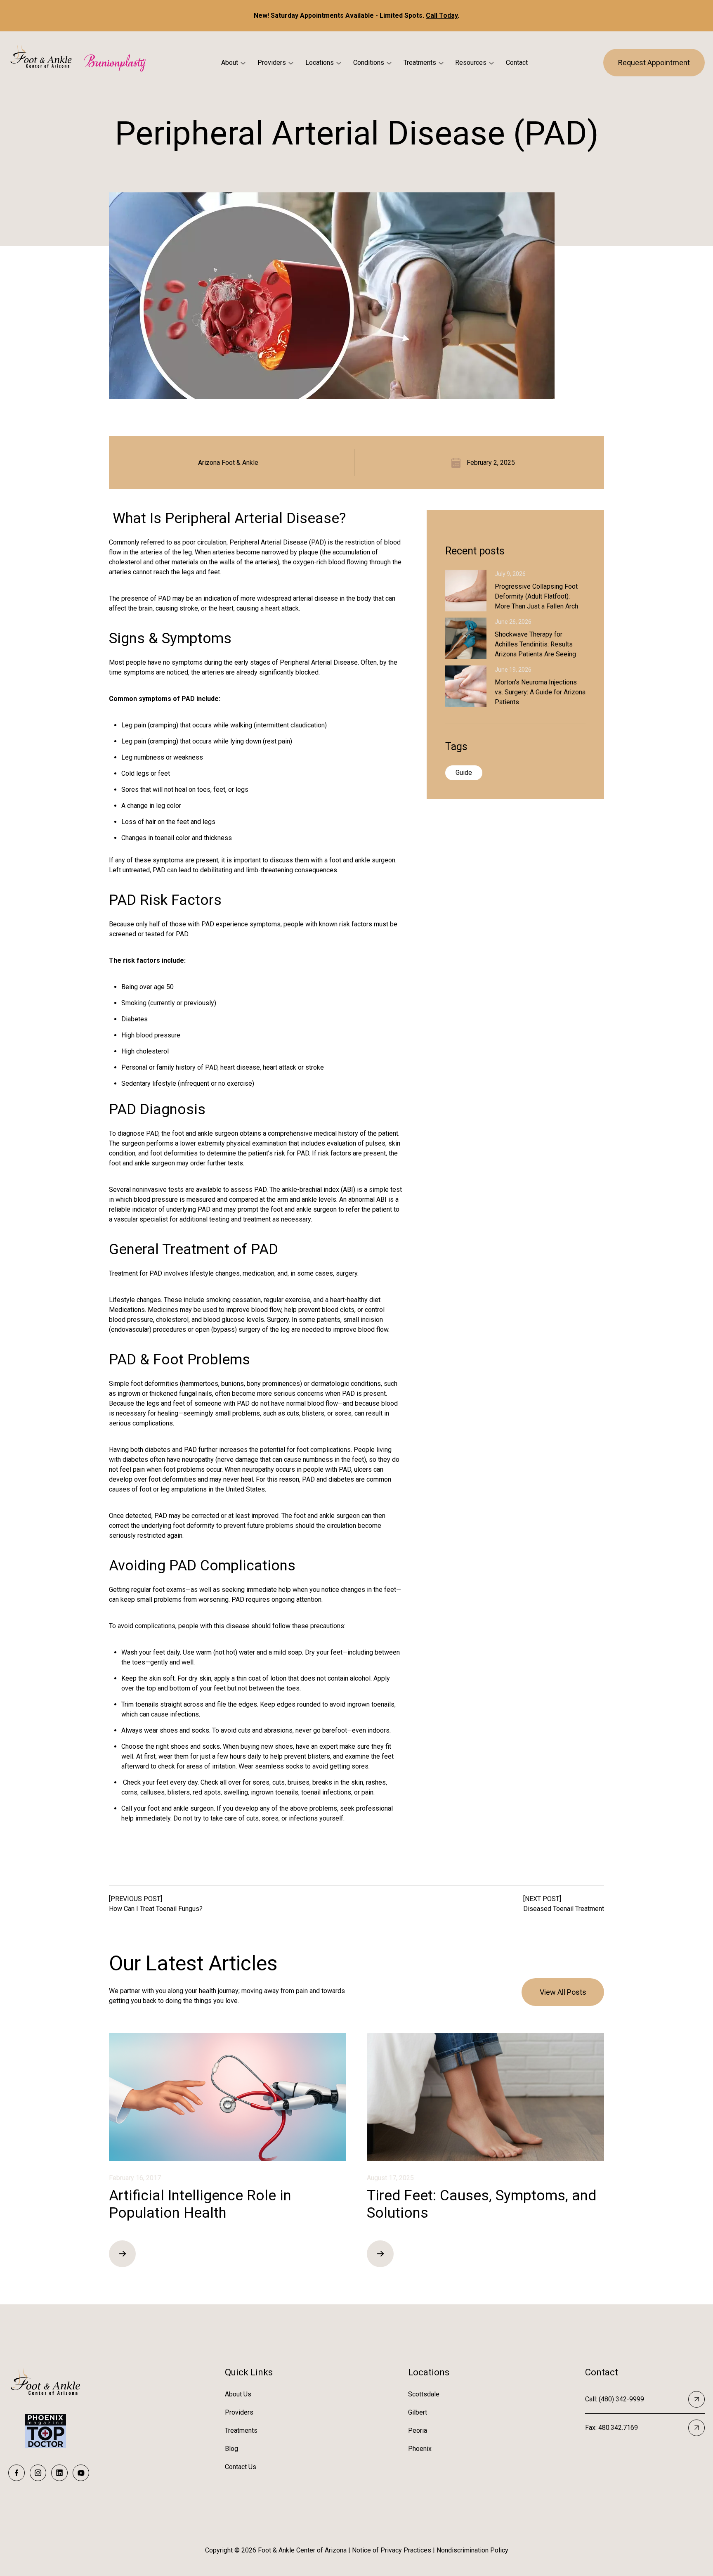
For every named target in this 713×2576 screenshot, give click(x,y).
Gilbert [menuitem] (418, 2412)
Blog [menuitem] (231, 2449)
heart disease (240, 1067)
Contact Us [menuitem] (241, 2467)
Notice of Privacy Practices (392, 2550)
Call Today (442, 15)
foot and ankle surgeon (362, 860)
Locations (320, 63)
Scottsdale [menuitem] (424, 2394)
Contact (517, 63)
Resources (471, 63)
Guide (464, 773)
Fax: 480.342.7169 (611, 2428)
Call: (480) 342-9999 (615, 2399)
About (230, 63)
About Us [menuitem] (238, 2394)
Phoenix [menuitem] (420, 2449)
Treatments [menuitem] (241, 2430)
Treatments (420, 63)
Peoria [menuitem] (418, 2430)
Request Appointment (654, 63)
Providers (272, 63)
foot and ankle (192, 1133)
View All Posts (563, 1992)
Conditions (369, 63)
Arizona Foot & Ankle (228, 463)
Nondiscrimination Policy (472, 2550)
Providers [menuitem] (239, 2412)
